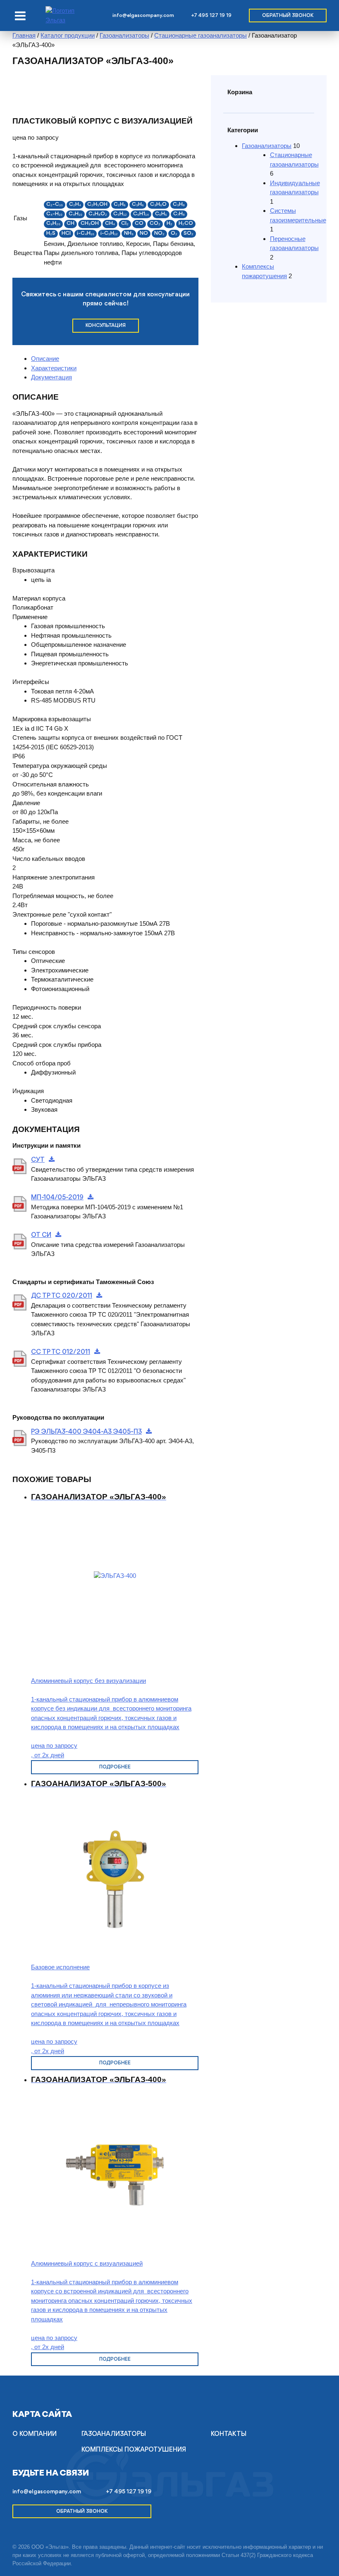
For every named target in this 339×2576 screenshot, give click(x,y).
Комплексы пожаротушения (134, 2450)
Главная (24, 35)
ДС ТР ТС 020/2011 (62, 1296)
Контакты (229, 2434)
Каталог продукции (68, 35)
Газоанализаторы (124, 35)
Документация (51, 377)
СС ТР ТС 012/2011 (61, 1352)
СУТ (38, 1160)
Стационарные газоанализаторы (201, 35)
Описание (45, 359)
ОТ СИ (41, 1235)
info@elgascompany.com (143, 15)
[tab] (115, 359)
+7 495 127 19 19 (211, 15)
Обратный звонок (288, 15)
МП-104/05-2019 (57, 1198)
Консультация (106, 325)
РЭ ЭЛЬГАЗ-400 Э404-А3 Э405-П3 (86, 1432)
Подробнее (115, 1767)
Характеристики (54, 368)
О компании (35, 2434)
